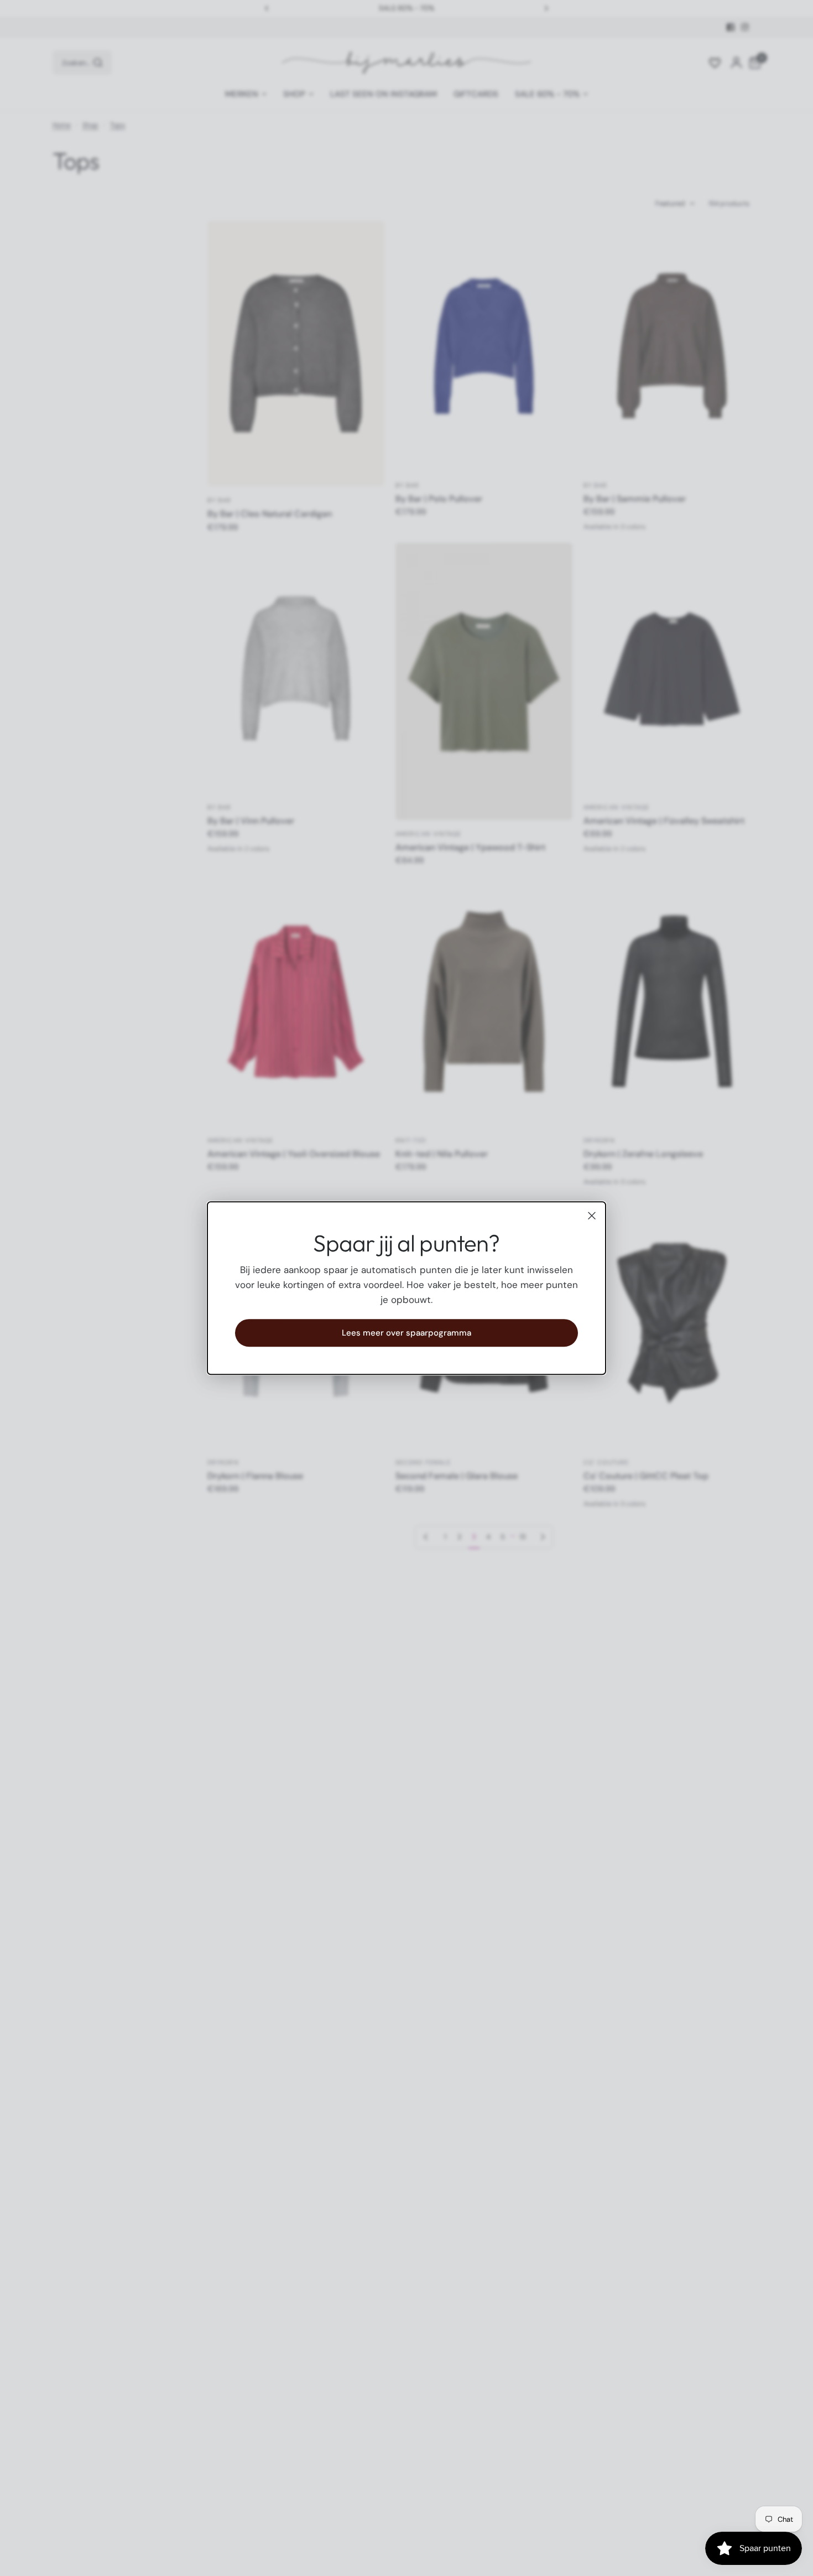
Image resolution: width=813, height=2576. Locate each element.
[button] (406, 1333)
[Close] (592, 1216)
